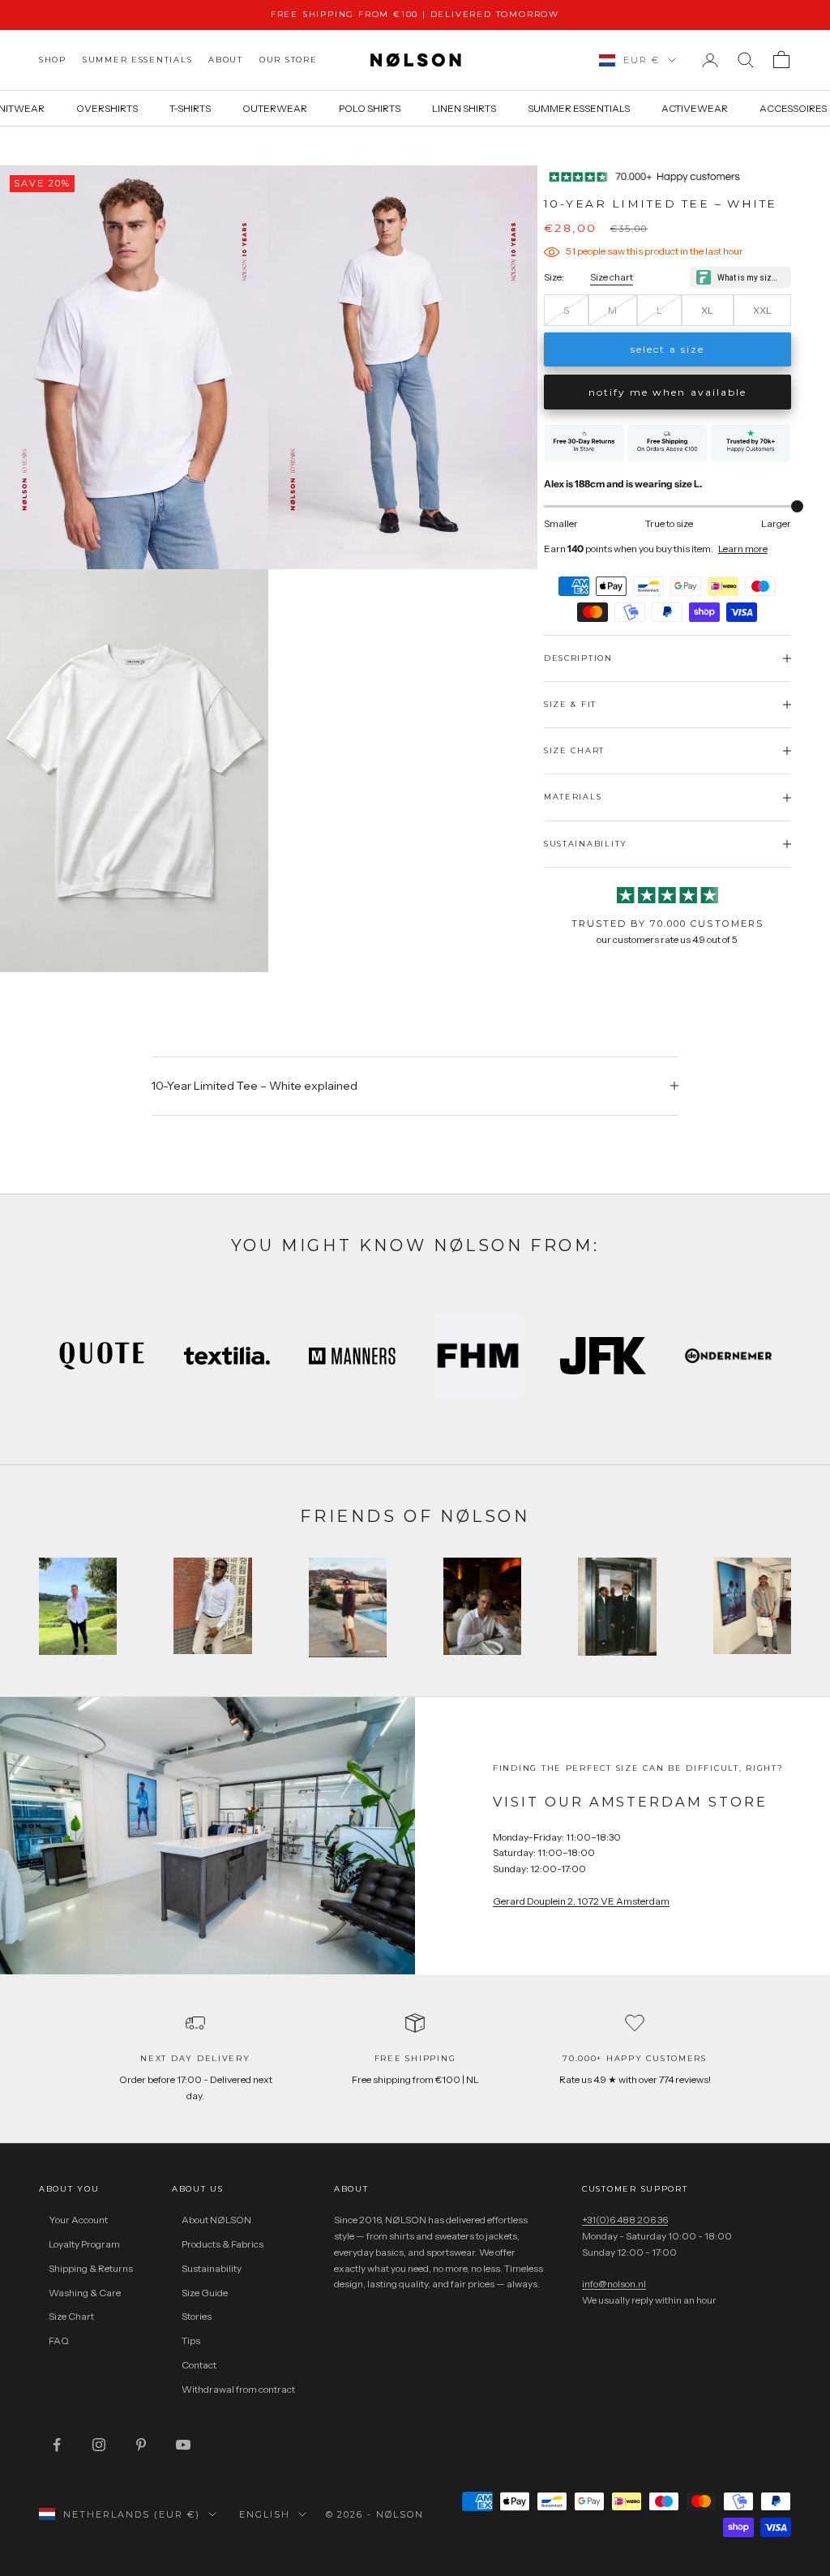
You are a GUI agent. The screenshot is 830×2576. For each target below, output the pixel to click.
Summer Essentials (579, 108)
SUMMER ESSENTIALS (137, 60)
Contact (199, 2365)
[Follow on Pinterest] (141, 2445)
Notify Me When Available (667, 392)
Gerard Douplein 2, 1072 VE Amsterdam (581, 1901)
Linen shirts (464, 108)
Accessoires (793, 108)
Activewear (695, 108)
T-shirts (190, 108)
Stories (197, 2316)
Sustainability (212, 2268)
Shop (53, 60)
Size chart (612, 277)
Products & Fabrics (222, 2244)
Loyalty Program (84, 2244)
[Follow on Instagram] (99, 2445)
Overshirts (107, 108)
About (226, 60)
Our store (289, 60)
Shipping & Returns (91, 2268)
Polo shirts (370, 108)
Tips (191, 2340)
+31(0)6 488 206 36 (625, 2220)
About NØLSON (216, 2220)
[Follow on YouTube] (183, 2445)
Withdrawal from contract (238, 2389)
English (265, 2514)
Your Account (78, 2220)
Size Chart (71, 2316)
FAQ (59, 2340)
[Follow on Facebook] (57, 2445)
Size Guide (205, 2293)
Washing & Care (85, 2293)
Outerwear (275, 108)
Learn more (743, 549)
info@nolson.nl (614, 2284)
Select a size (668, 349)
